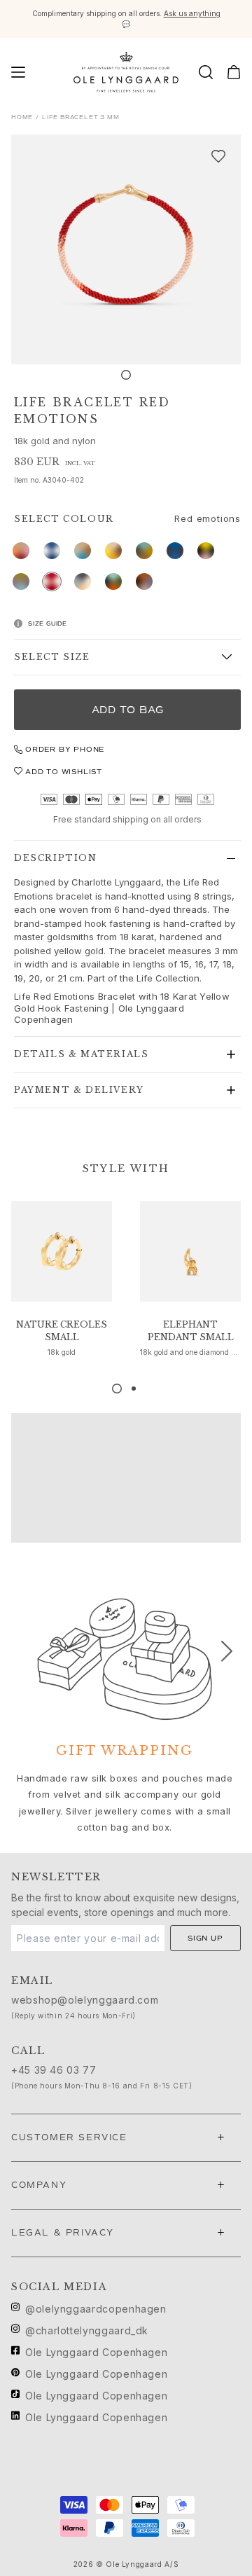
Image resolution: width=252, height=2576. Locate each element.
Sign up (205, 1938)
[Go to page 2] (134, 1389)
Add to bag (128, 710)
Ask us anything (192, 13)
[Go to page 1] (117, 1389)
